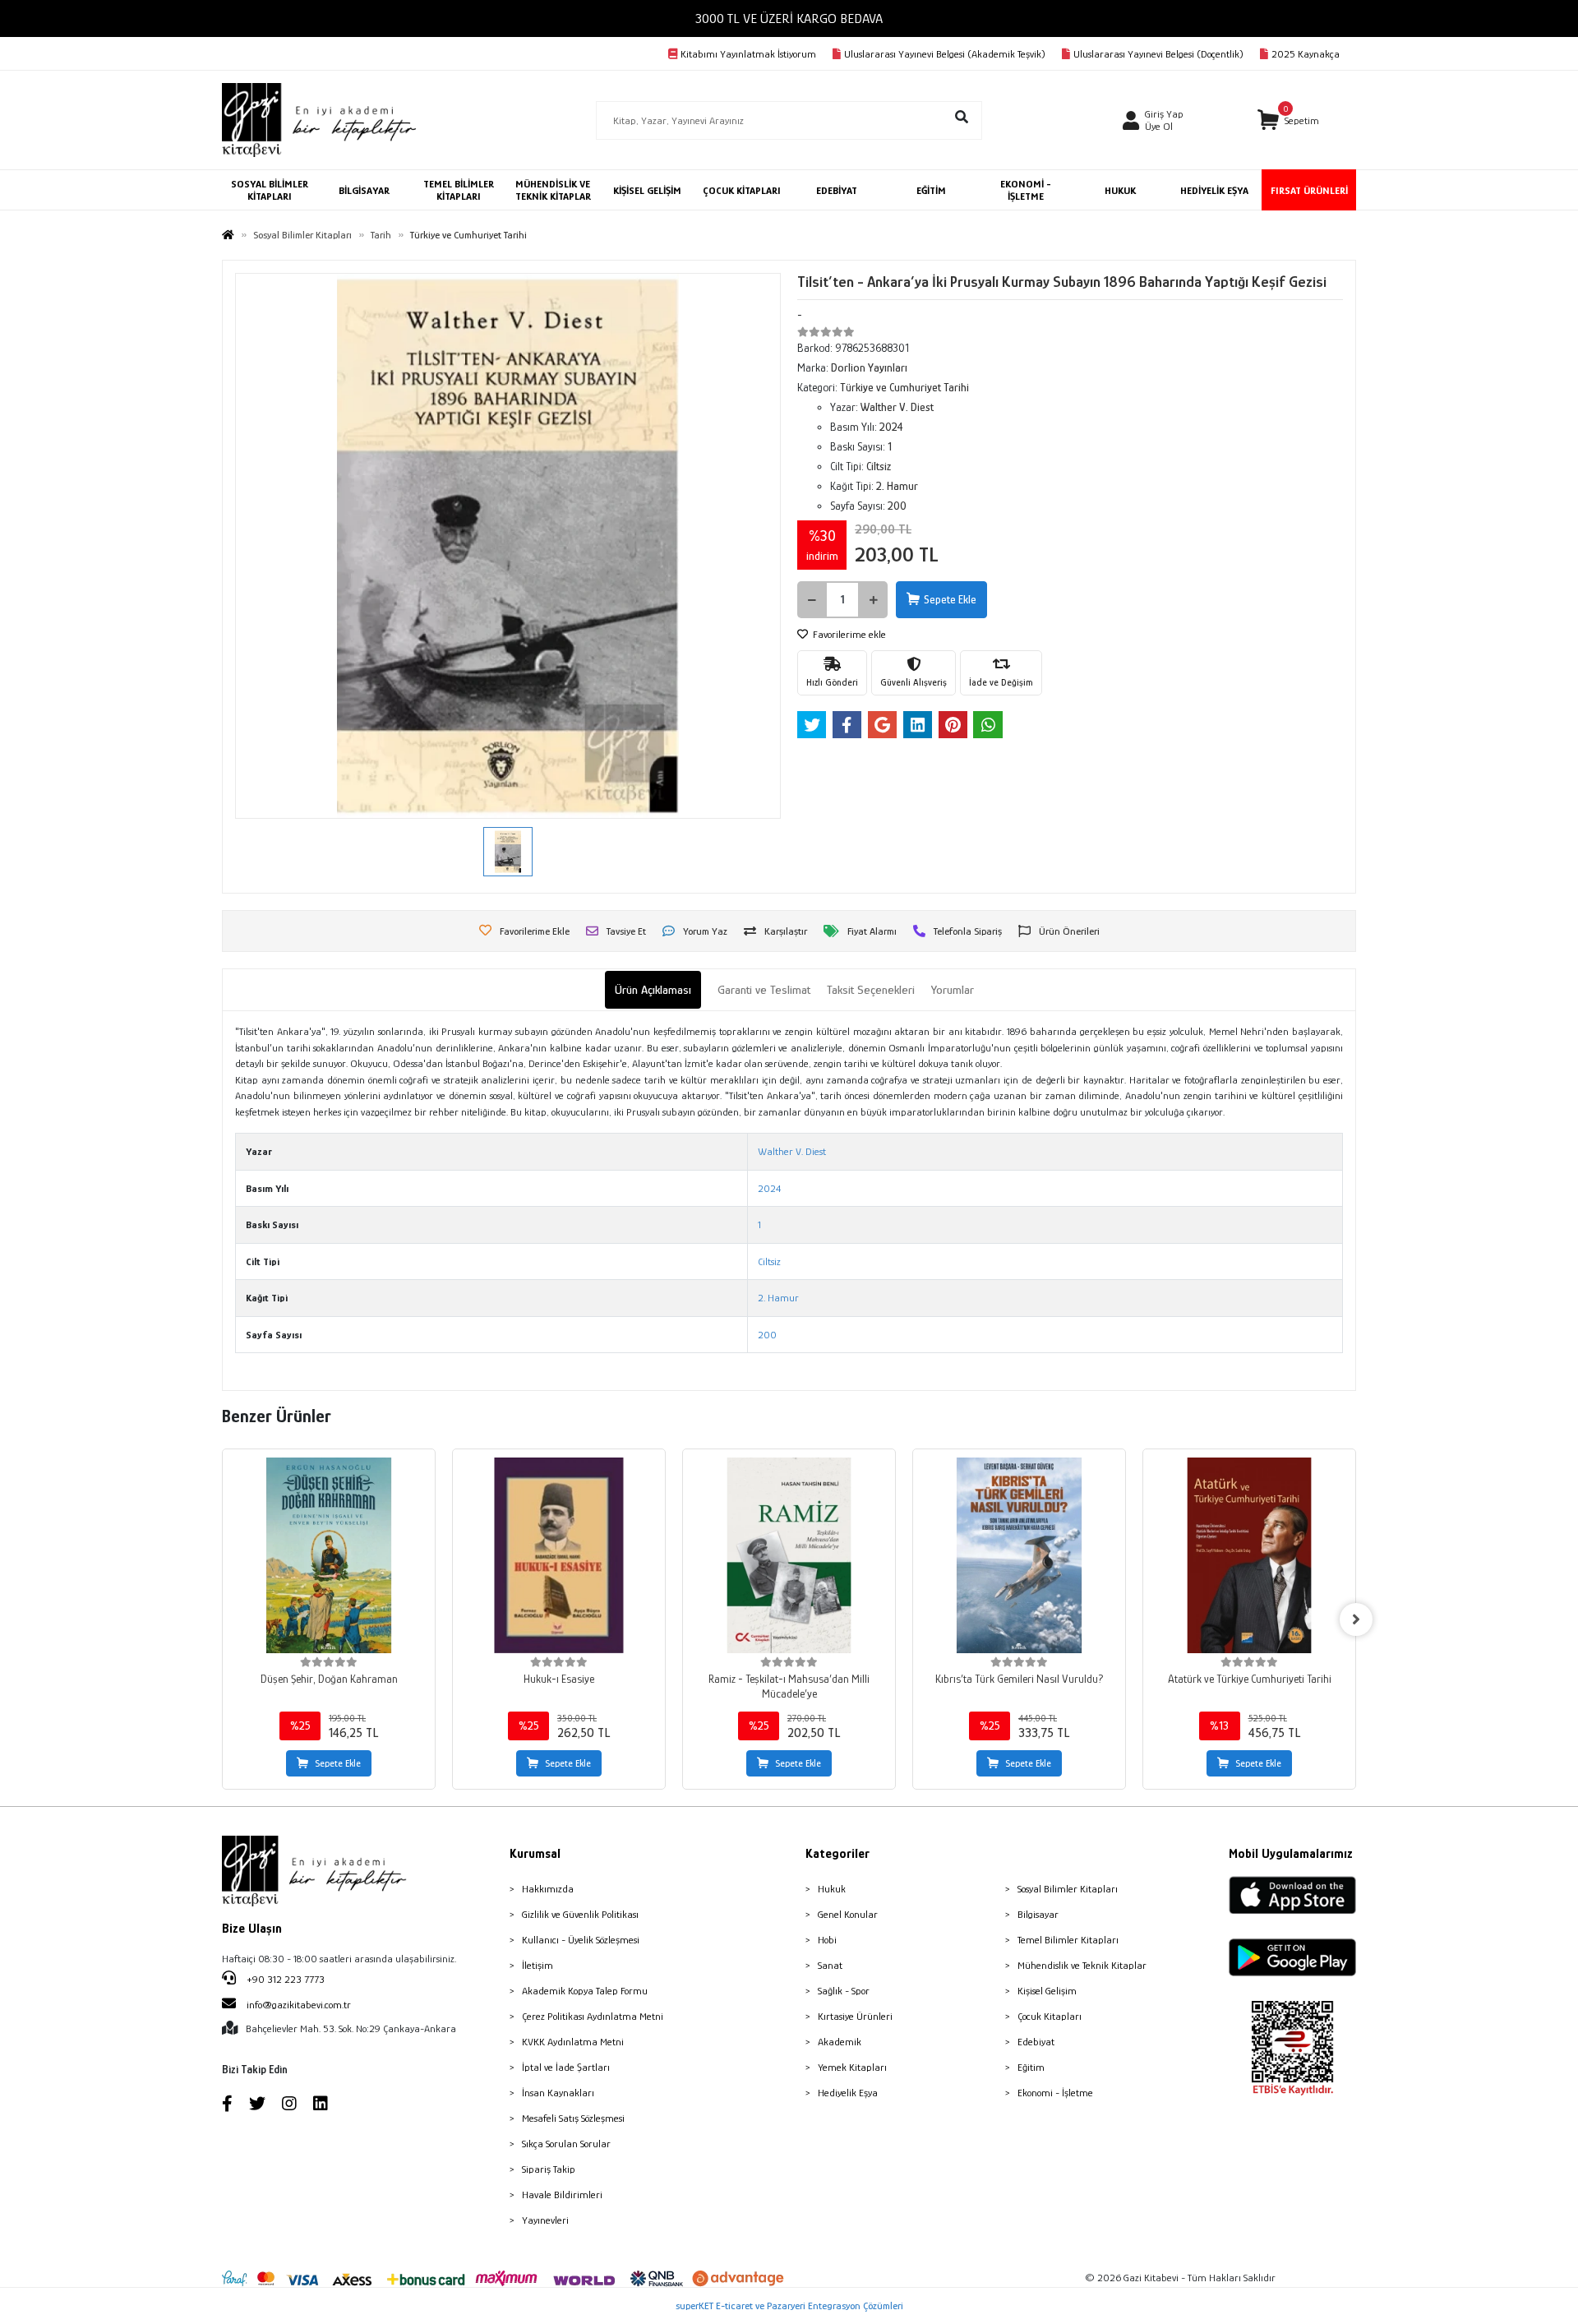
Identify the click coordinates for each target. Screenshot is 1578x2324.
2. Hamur (778, 1298)
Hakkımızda (548, 1889)
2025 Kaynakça (1306, 54)
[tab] (653, 990)
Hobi (827, 1940)
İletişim (538, 1965)
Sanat (830, 1965)
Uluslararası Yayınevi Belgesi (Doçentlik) (1158, 54)
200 (767, 1335)
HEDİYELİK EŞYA (1214, 190)
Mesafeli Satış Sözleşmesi (573, 2118)
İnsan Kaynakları (558, 2093)
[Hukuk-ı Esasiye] (559, 1555)
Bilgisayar (1038, 1914)
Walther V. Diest (792, 1151)
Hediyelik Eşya (848, 2093)
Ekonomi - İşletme (1055, 2093)
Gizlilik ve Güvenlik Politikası (580, 1914)
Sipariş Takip (549, 2169)
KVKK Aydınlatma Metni (573, 2042)
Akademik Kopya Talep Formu (585, 1991)
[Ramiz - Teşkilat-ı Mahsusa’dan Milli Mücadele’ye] (789, 1555)
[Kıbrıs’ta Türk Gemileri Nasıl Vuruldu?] (1019, 1555)
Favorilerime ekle (848, 634)
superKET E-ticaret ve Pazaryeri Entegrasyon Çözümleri (789, 2306)
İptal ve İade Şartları (566, 2067)
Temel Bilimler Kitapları (1068, 1940)
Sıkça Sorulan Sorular (566, 2144)
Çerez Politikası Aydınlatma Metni (593, 2016)
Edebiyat (1036, 2042)
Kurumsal (535, 1854)
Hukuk (832, 1889)
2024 (769, 1188)
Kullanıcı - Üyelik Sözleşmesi (581, 1940)
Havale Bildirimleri (562, 2195)
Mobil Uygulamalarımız (1291, 1854)
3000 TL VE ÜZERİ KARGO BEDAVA (789, 18)
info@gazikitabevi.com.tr (299, 2005)
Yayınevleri (545, 2220)
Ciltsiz (769, 1261)
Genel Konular (848, 1914)
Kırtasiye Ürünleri (855, 2016)
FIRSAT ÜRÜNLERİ (1309, 190)
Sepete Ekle (950, 599)
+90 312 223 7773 (284, 1979)
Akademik (840, 2042)
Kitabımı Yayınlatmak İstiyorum (748, 54)
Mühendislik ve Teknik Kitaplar (1082, 1965)
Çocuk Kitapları (1050, 2016)
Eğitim (1031, 2067)
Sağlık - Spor (844, 1991)
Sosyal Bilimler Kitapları (1068, 1889)
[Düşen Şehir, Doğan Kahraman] (329, 1555)
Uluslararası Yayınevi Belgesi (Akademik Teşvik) (945, 54)
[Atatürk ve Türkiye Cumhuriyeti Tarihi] (1249, 1555)
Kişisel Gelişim (1047, 1991)
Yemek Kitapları (852, 2067)
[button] (1288, 120)
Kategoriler (837, 1854)
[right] (1356, 1619)
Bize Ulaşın (252, 1929)
